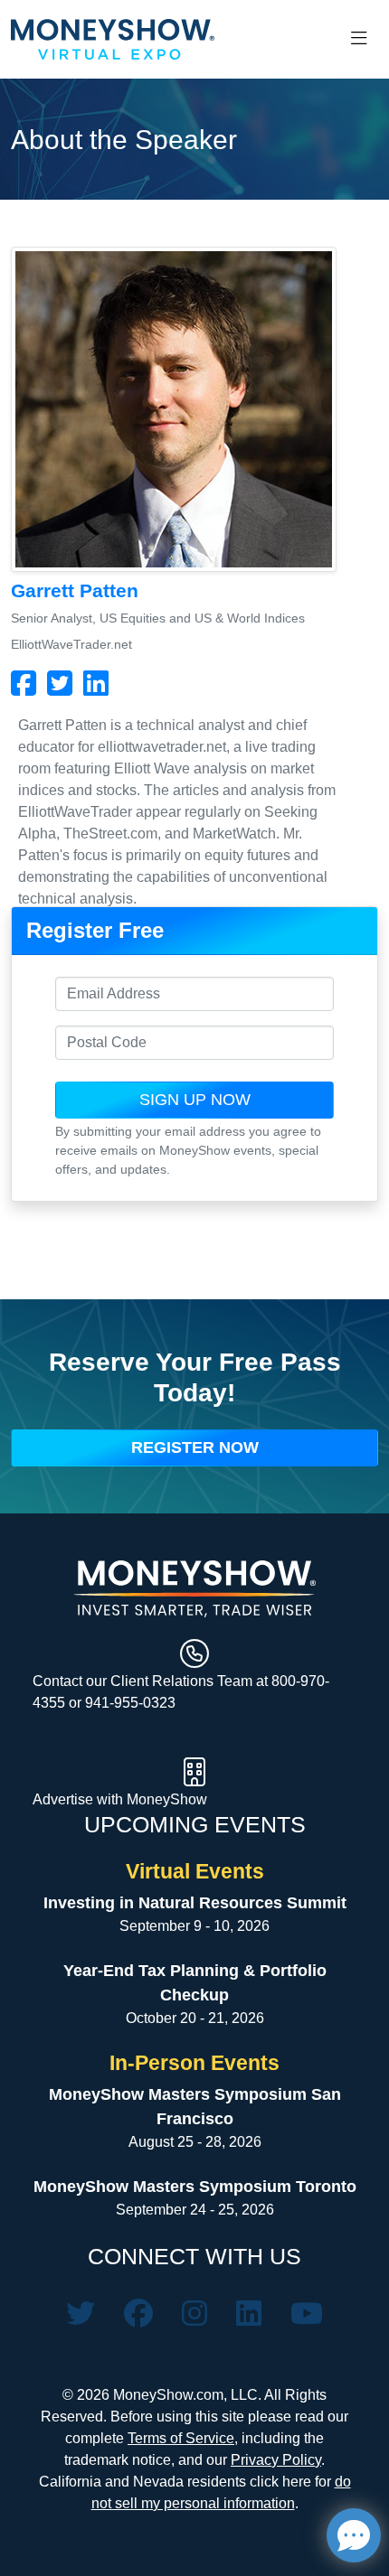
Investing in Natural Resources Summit (195, 1903)
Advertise (65, 1799)
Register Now (195, 1447)
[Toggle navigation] (359, 39)
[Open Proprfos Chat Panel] (354, 2535)
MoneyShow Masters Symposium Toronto (195, 2187)
